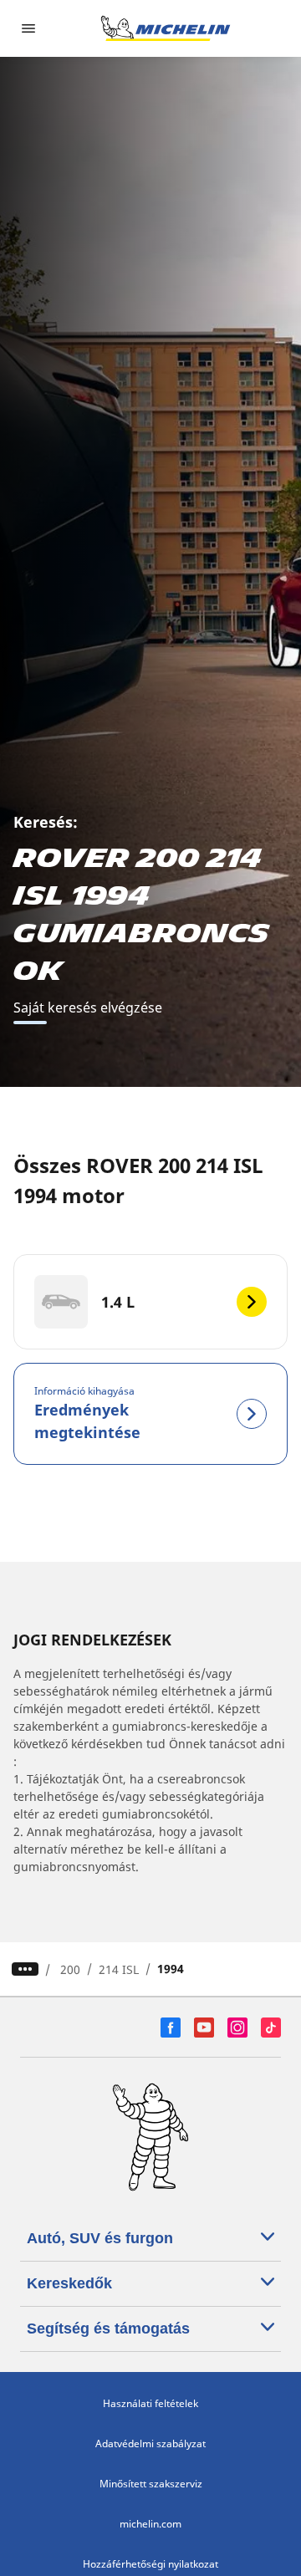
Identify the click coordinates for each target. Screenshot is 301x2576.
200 (70, 1969)
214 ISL (119, 1969)
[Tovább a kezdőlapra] (166, 28)
